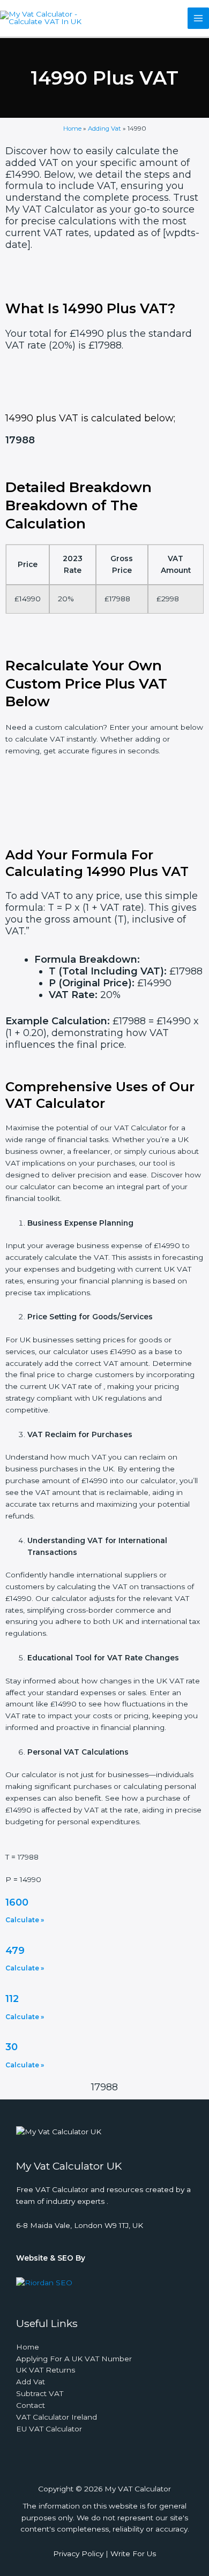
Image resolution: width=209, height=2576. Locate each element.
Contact (31, 2405)
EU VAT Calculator (49, 2429)
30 (12, 2047)
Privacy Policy (78, 2554)
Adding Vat (104, 129)
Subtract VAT (40, 2393)
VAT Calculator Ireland (57, 2417)
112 (12, 1999)
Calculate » (25, 1920)
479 (15, 1951)
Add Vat (31, 2382)
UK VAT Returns (46, 2370)
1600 (17, 1902)
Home (72, 129)
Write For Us (133, 2554)
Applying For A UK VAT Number (74, 2359)
